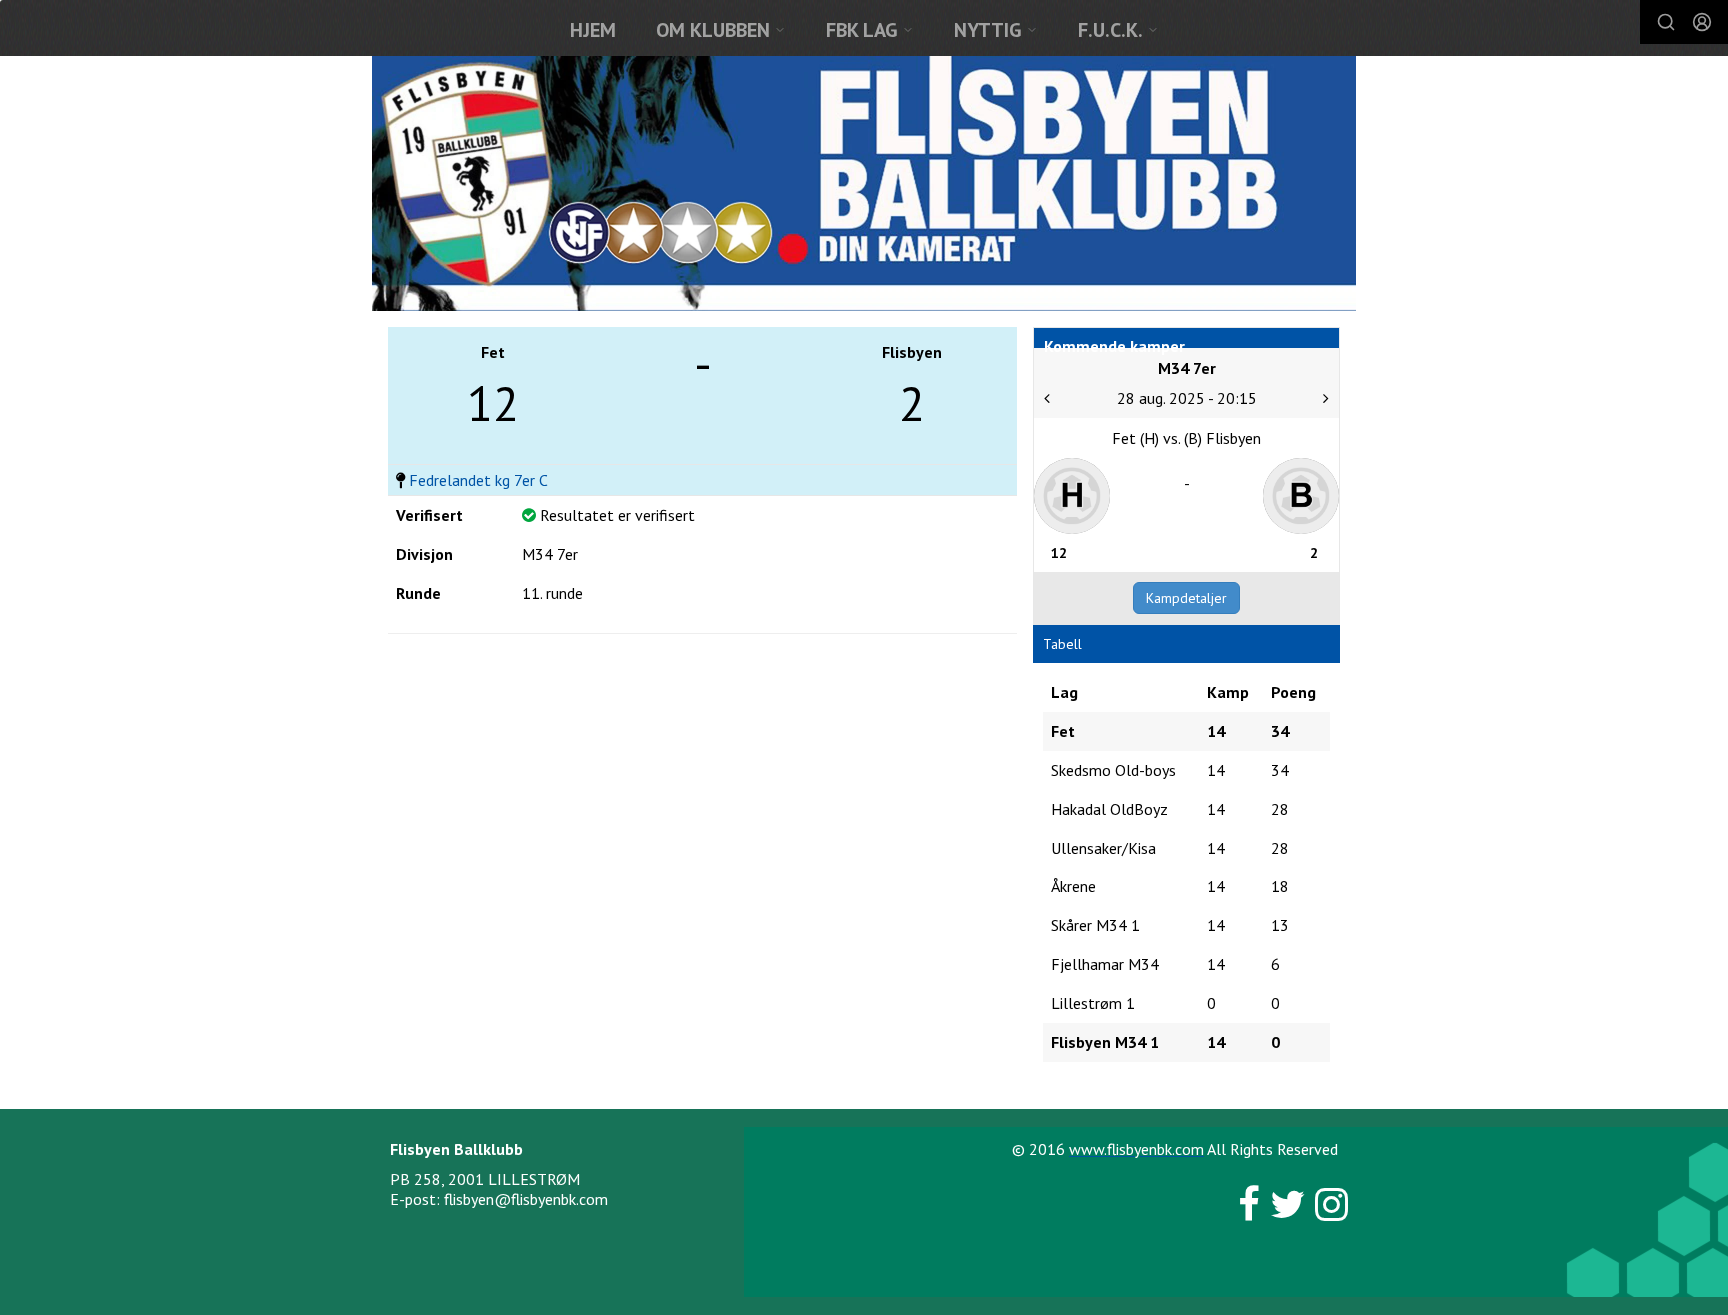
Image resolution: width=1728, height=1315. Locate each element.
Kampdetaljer (1186, 598)
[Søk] (1666, 22)
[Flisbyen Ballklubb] (864, 183)
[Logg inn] (1702, 22)
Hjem (593, 30)
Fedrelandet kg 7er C (478, 480)
